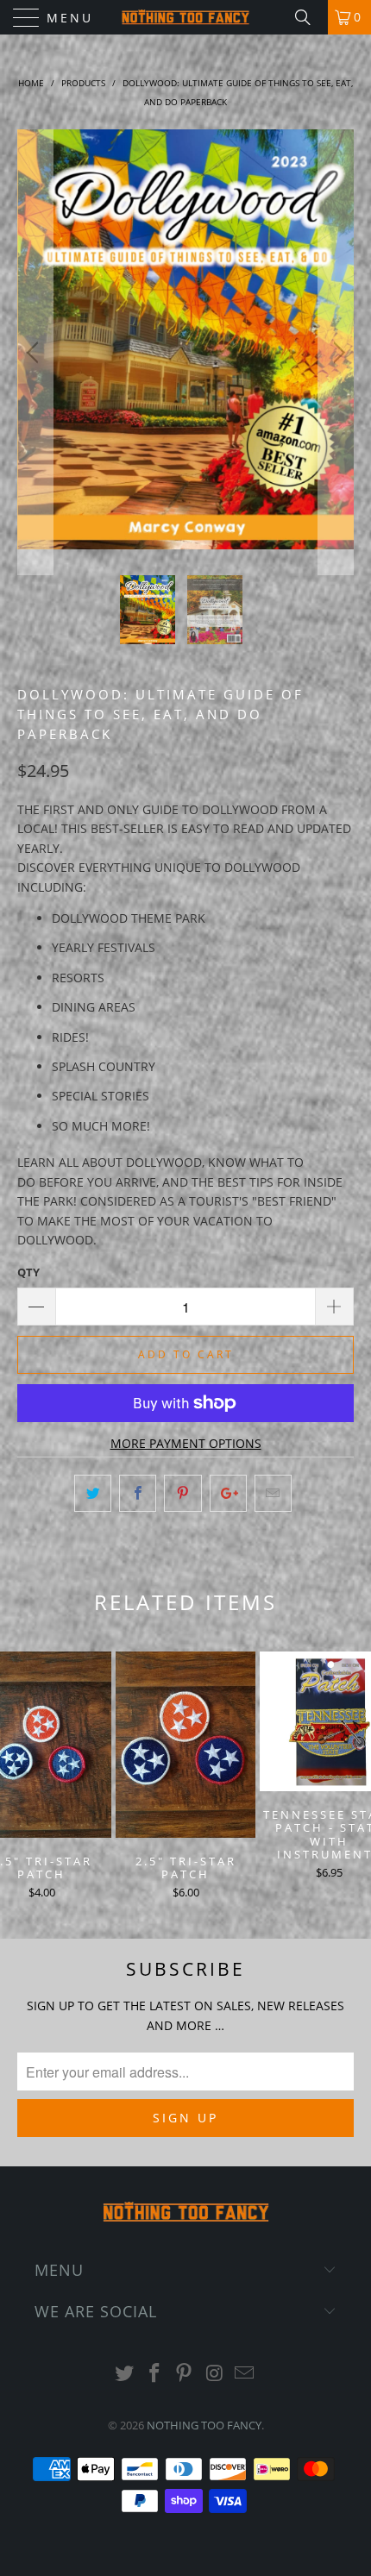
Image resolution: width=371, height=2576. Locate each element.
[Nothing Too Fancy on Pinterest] (185, 2374)
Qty (28, 1272)
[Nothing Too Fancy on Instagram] (215, 2374)
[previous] (35, 353)
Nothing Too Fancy (204, 2425)
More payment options (186, 1443)
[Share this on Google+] (228, 1493)
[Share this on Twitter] (93, 1493)
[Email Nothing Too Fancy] (245, 2374)
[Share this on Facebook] (138, 1493)
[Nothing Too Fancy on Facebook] (154, 2374)
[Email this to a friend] (273, 1493)
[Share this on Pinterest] (182, 1493)
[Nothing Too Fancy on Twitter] (125, 2374)
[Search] (309, 17)
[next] (336, 353)
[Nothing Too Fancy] (186, 17)
